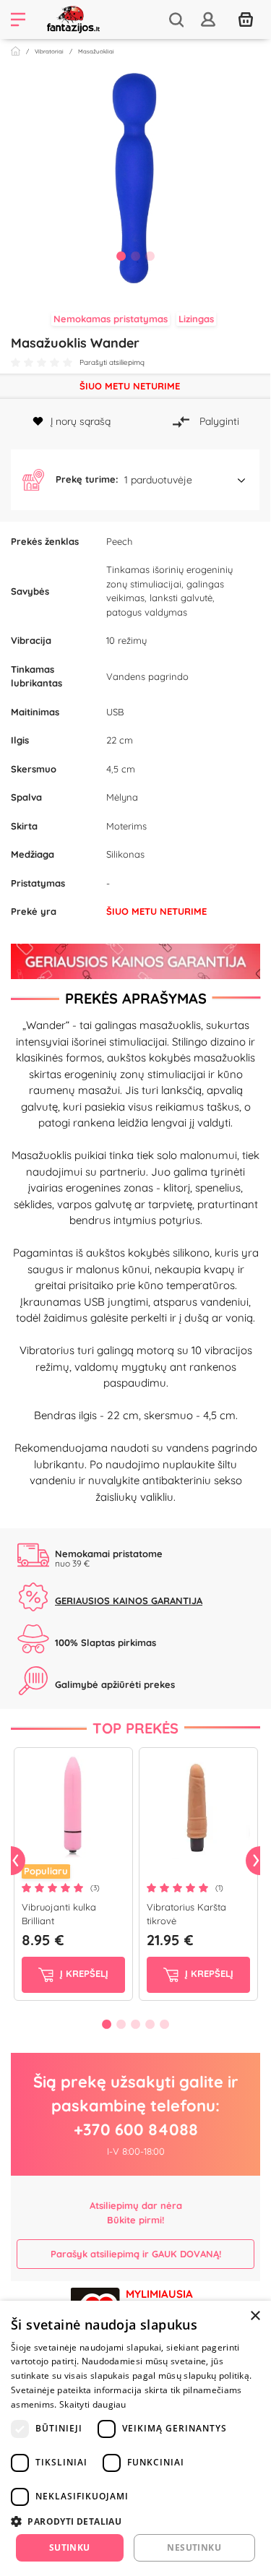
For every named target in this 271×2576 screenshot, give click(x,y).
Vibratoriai (49, 51)
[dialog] (135, 2438)
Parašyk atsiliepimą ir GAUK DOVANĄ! (136, 2254)
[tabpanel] (135, 176)
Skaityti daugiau (93, 2404)
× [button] (255, 2316)
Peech (119, 541)
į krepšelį (83, 1973)
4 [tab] (150, 2024)
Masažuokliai (96, 51)
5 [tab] (165, 2024)
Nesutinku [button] (194, 2547)
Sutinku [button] (70, 2547)
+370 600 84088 (136, 2129)
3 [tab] (150, 256)
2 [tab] (136, 256)
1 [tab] (121, 256)
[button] (135, 480)
